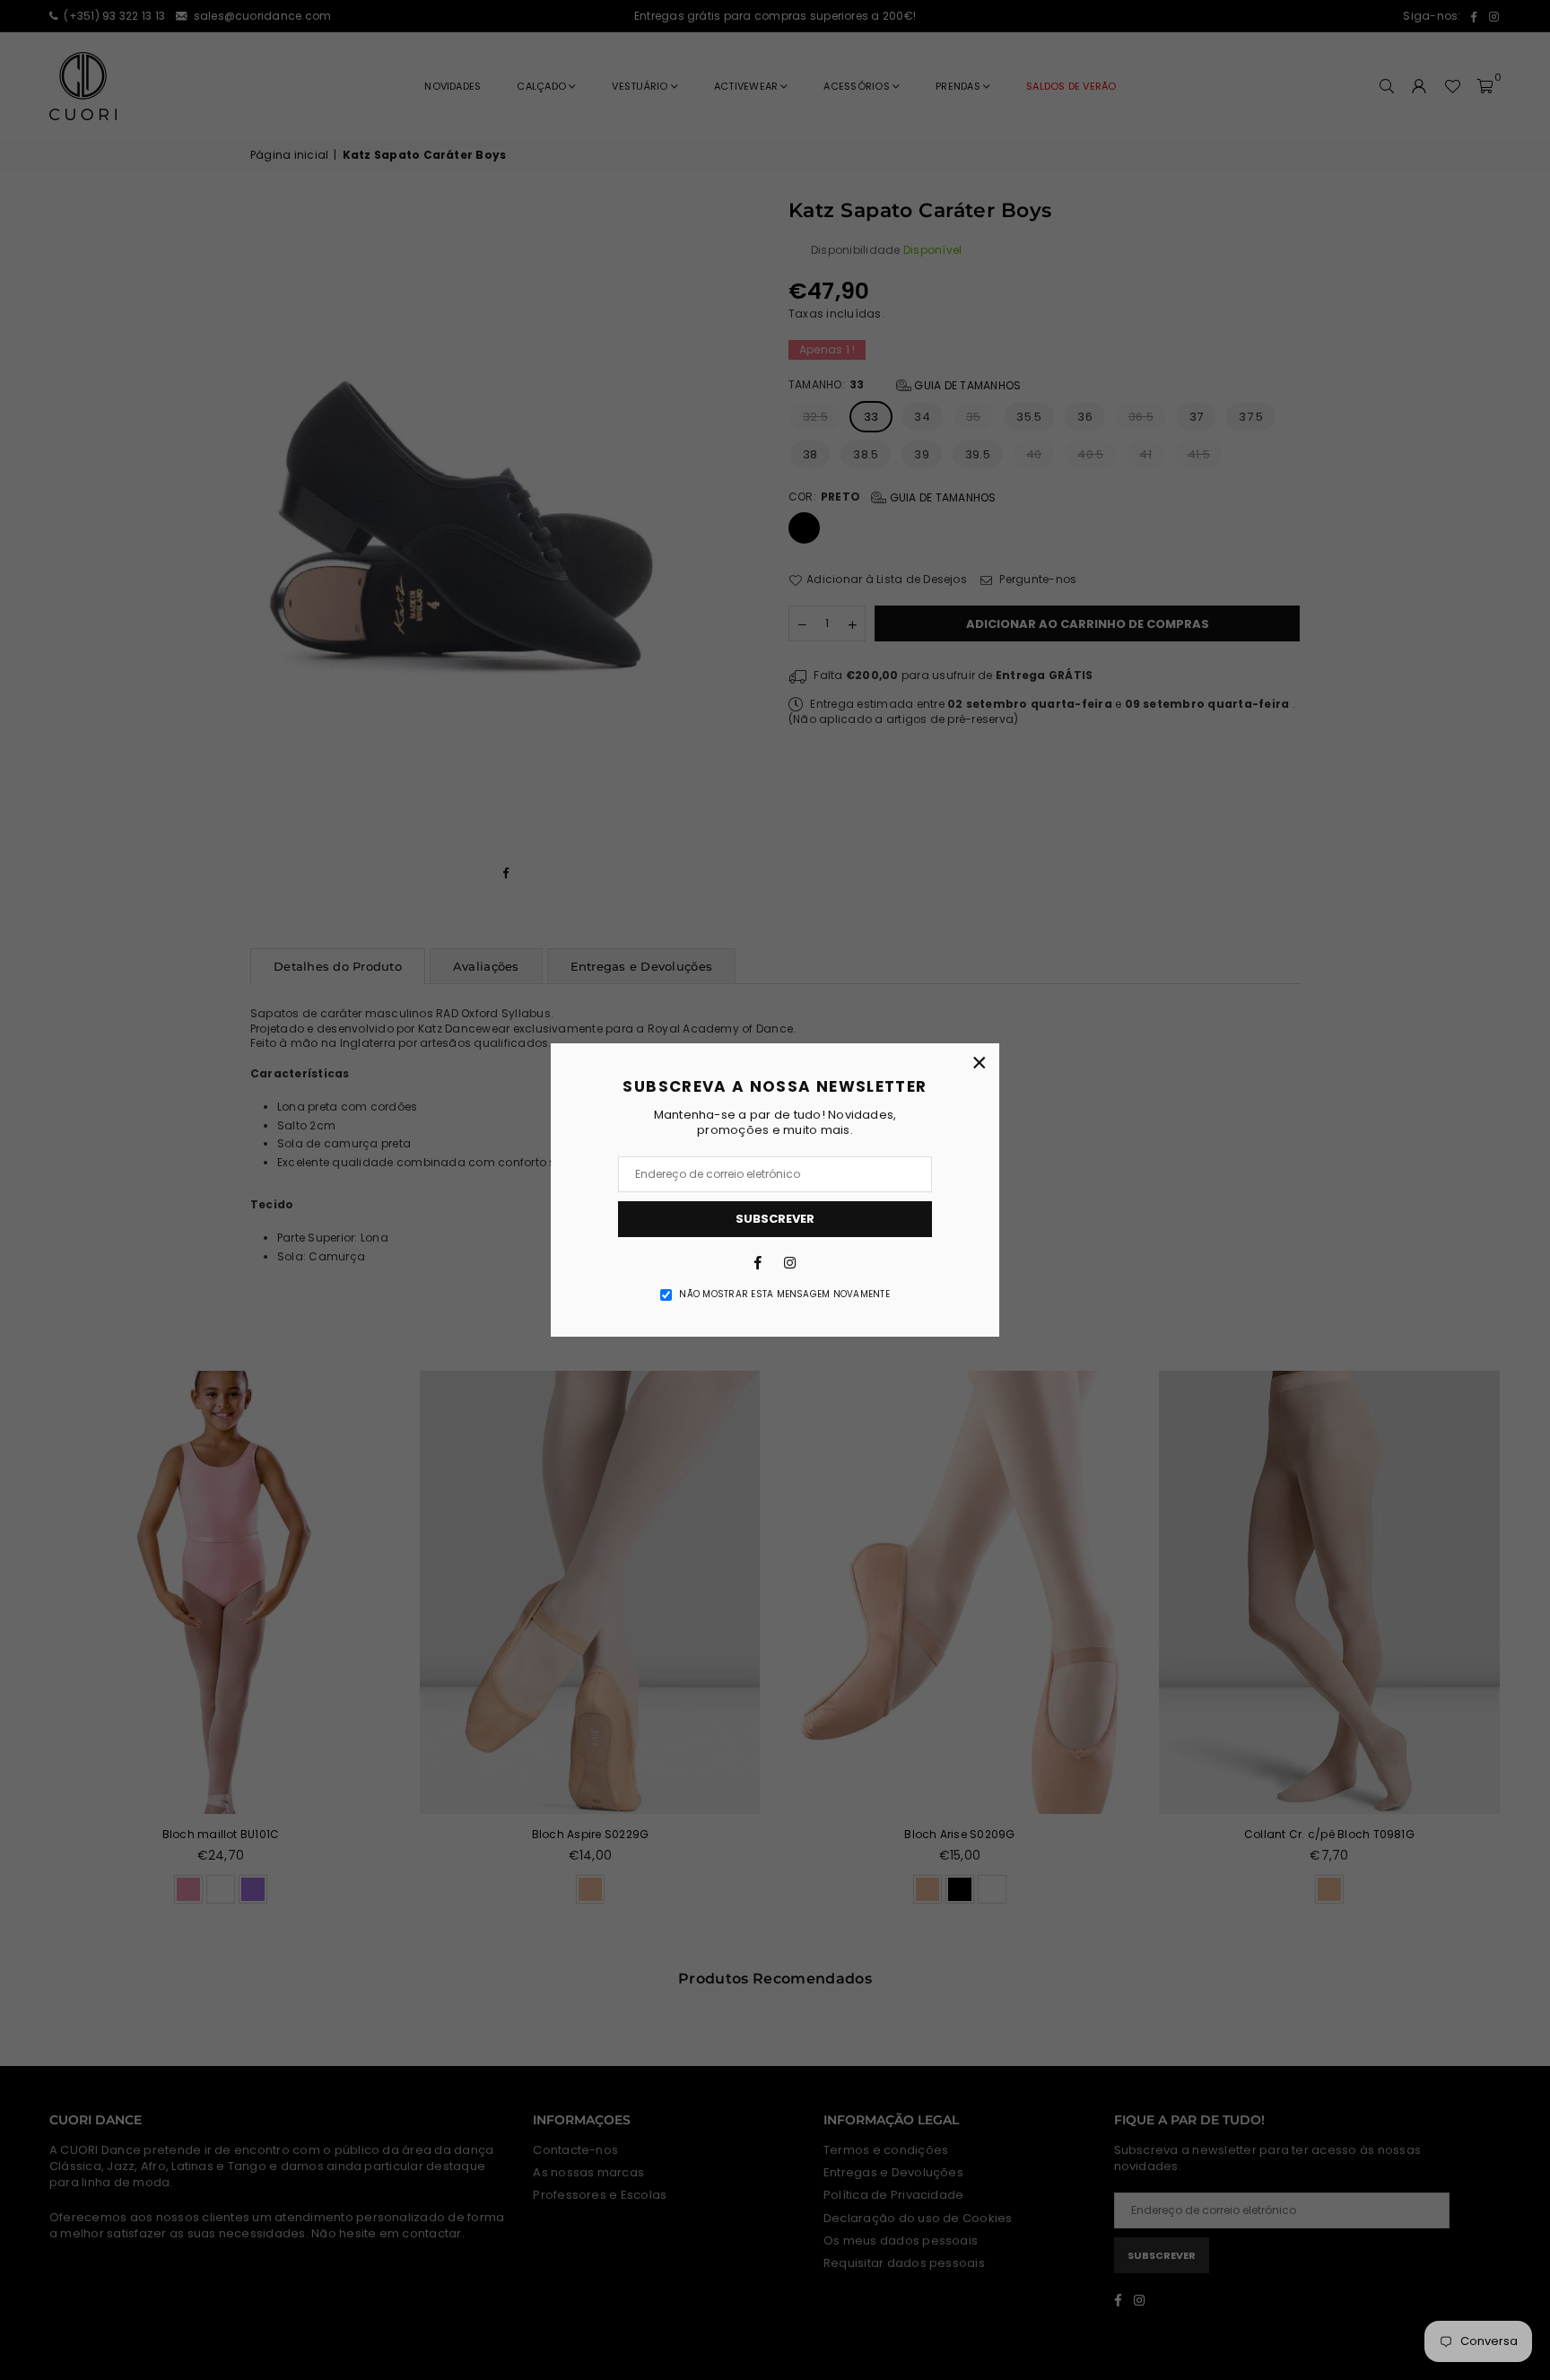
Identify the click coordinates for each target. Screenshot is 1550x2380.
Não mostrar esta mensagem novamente (784, 1295)
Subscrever (775, 1219)
